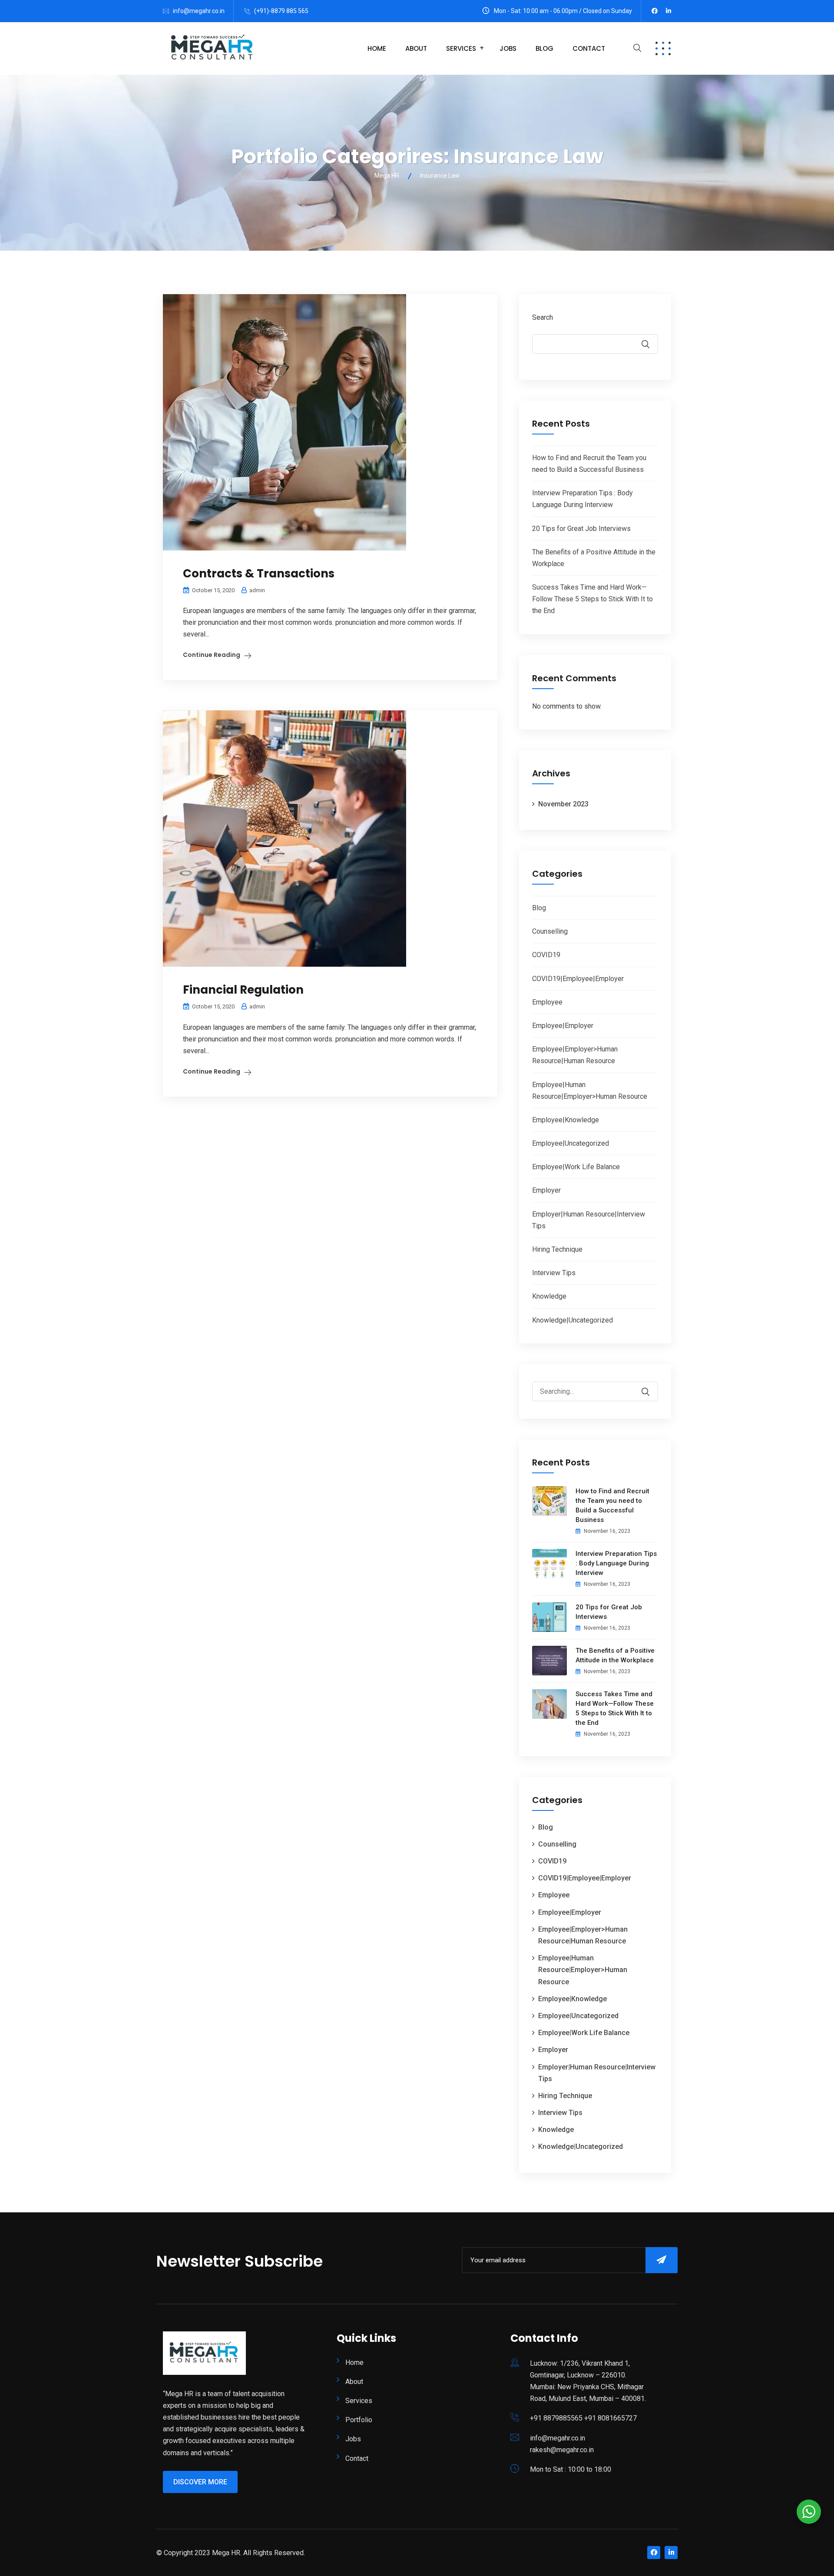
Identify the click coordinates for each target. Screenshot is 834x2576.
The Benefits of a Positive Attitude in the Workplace (615, 1655)
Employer (546, 1190)
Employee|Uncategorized (571, 1143)
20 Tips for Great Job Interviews (581, 529)
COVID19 (546, 955)
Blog (544, 48)
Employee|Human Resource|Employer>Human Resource (583, 1970)
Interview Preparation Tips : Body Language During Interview (616, 1563)
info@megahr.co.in (199, 11)
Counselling (550, 931)
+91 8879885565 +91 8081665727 (583, 2418)
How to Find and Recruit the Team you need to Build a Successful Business (612, 1505)
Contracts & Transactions (259, 574)
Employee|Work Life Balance (576, 1167)
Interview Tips (554, 1273)
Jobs (508, 48)
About (416, 48)
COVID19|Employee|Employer (578, 979)
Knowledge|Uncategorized (573, 1320)
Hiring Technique (557, 1249)
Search (543, 317)
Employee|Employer (563, 1026)
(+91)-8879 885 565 (281, 11)
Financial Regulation (243, 990)
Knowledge (549, 1296)
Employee (547, 1002)
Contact (589, 48)
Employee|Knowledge (566, 1120)
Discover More (200, 2482)
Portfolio (359, 2420)
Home (377, 48)
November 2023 (563, 804)
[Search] (651, 1386)
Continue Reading (212, 655)
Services (461, 48)
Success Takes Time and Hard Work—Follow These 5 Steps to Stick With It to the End (592, 599)
